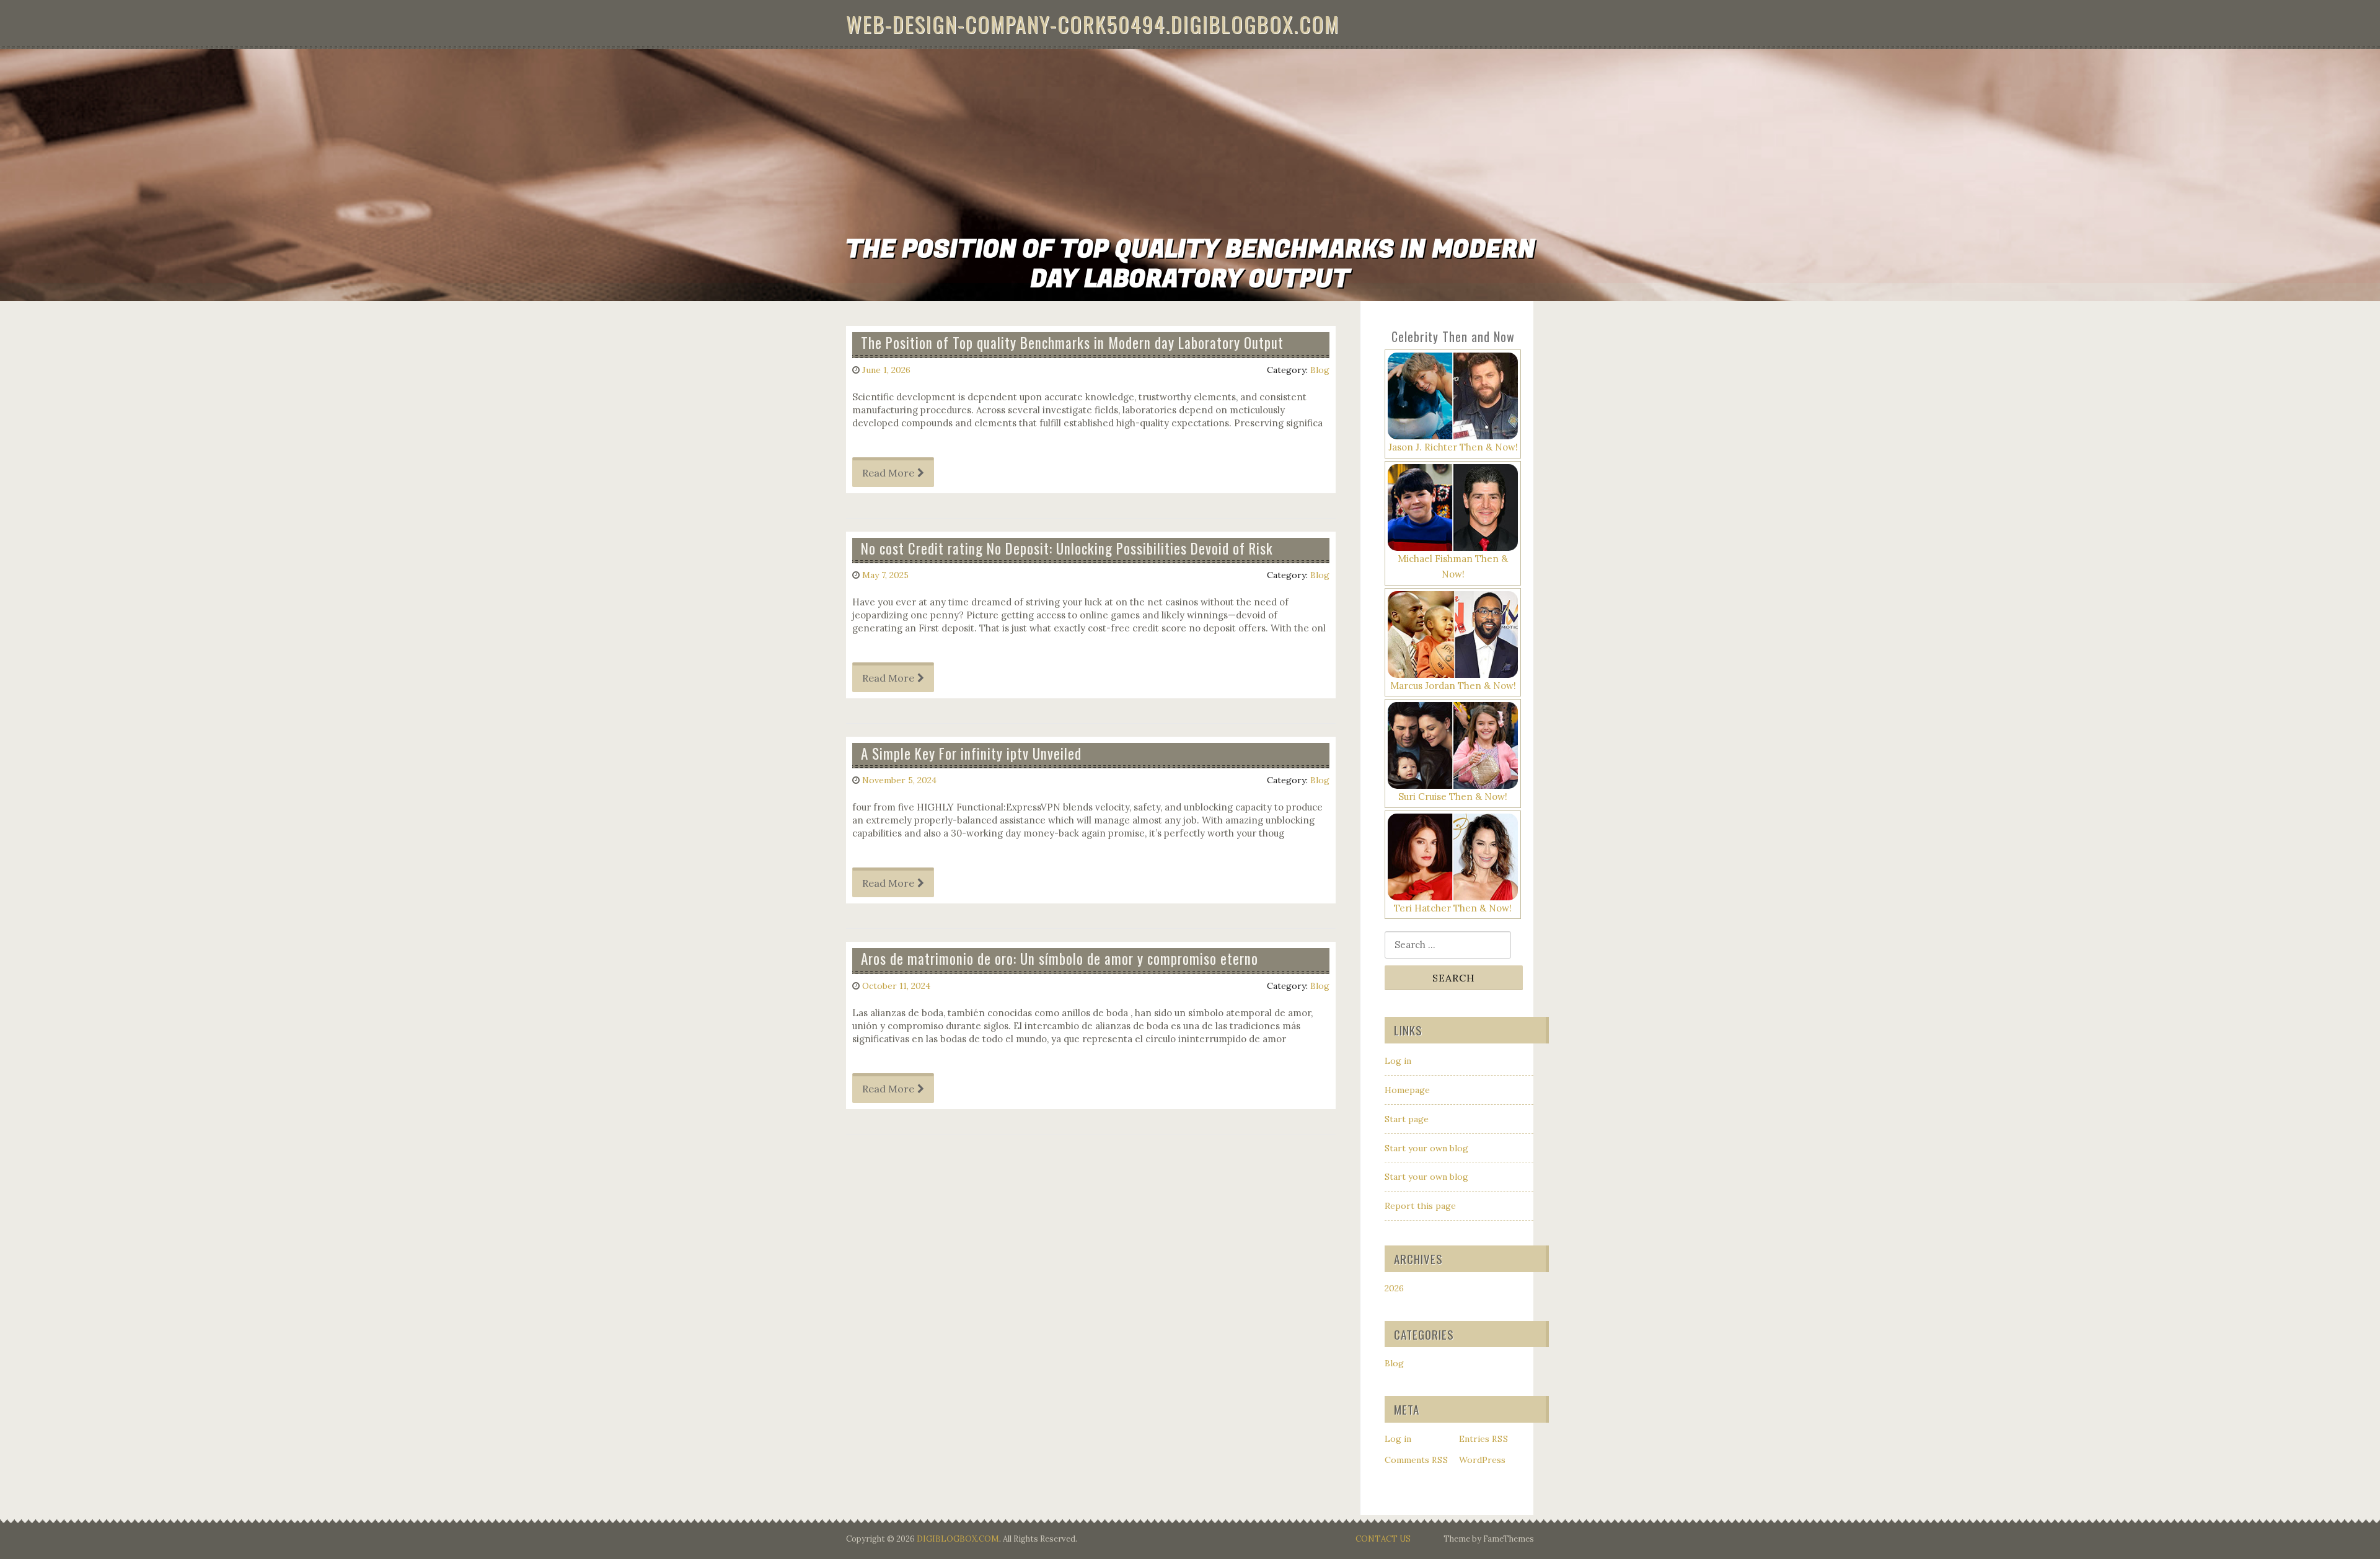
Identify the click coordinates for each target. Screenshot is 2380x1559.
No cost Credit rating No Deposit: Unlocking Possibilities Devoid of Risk (1067, 548)
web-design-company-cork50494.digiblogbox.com (1093, 24)
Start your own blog (1426, 1148)
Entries (1484, 1439)
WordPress (1482, 1460)
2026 (1394, 1288)
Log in (1398, 1061)
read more (888, 473)
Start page (1407, 1119)
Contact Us (1383, 1539)
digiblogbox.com (958, 1539)
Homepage (1407, 1090)
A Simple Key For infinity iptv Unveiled (971, 753)
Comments (1417, 1460)
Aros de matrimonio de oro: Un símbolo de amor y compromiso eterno (1060, 959)
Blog (1320, 370)
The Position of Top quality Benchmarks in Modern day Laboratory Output (1072, 343)
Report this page (1420, 1206)
